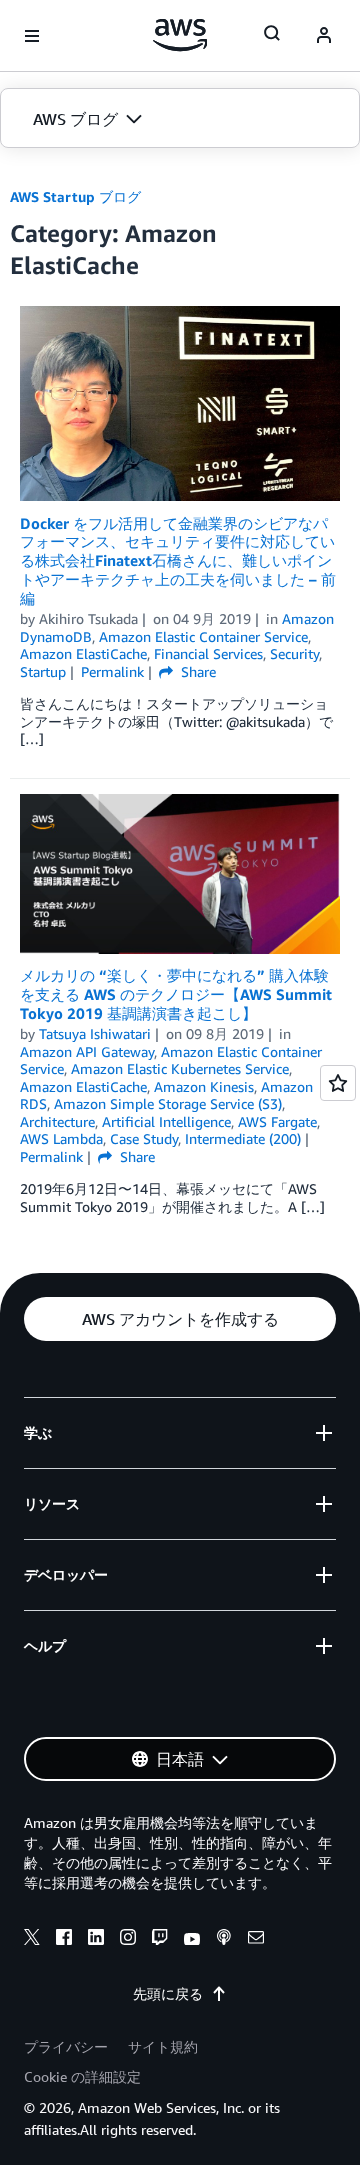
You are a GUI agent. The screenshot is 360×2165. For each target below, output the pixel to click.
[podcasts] (224, 1940)
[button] (180, 119)
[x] (32, 1940)
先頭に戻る (168, 1993)
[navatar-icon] (324, 36)
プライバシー (66, 2046)
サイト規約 (163, 2046)
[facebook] (64, 1940)
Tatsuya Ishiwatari (95, 1033)
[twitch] (160, 1940)
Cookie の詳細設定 (82, 2076)
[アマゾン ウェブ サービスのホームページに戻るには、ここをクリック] (180, 35)
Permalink (112, 671)
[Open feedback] (338, 1083)
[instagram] (128, 1940)
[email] (256, 1940)
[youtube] (192, 1940)
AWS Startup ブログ (75, 196)
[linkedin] (96, 1940)
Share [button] (196, 671)
